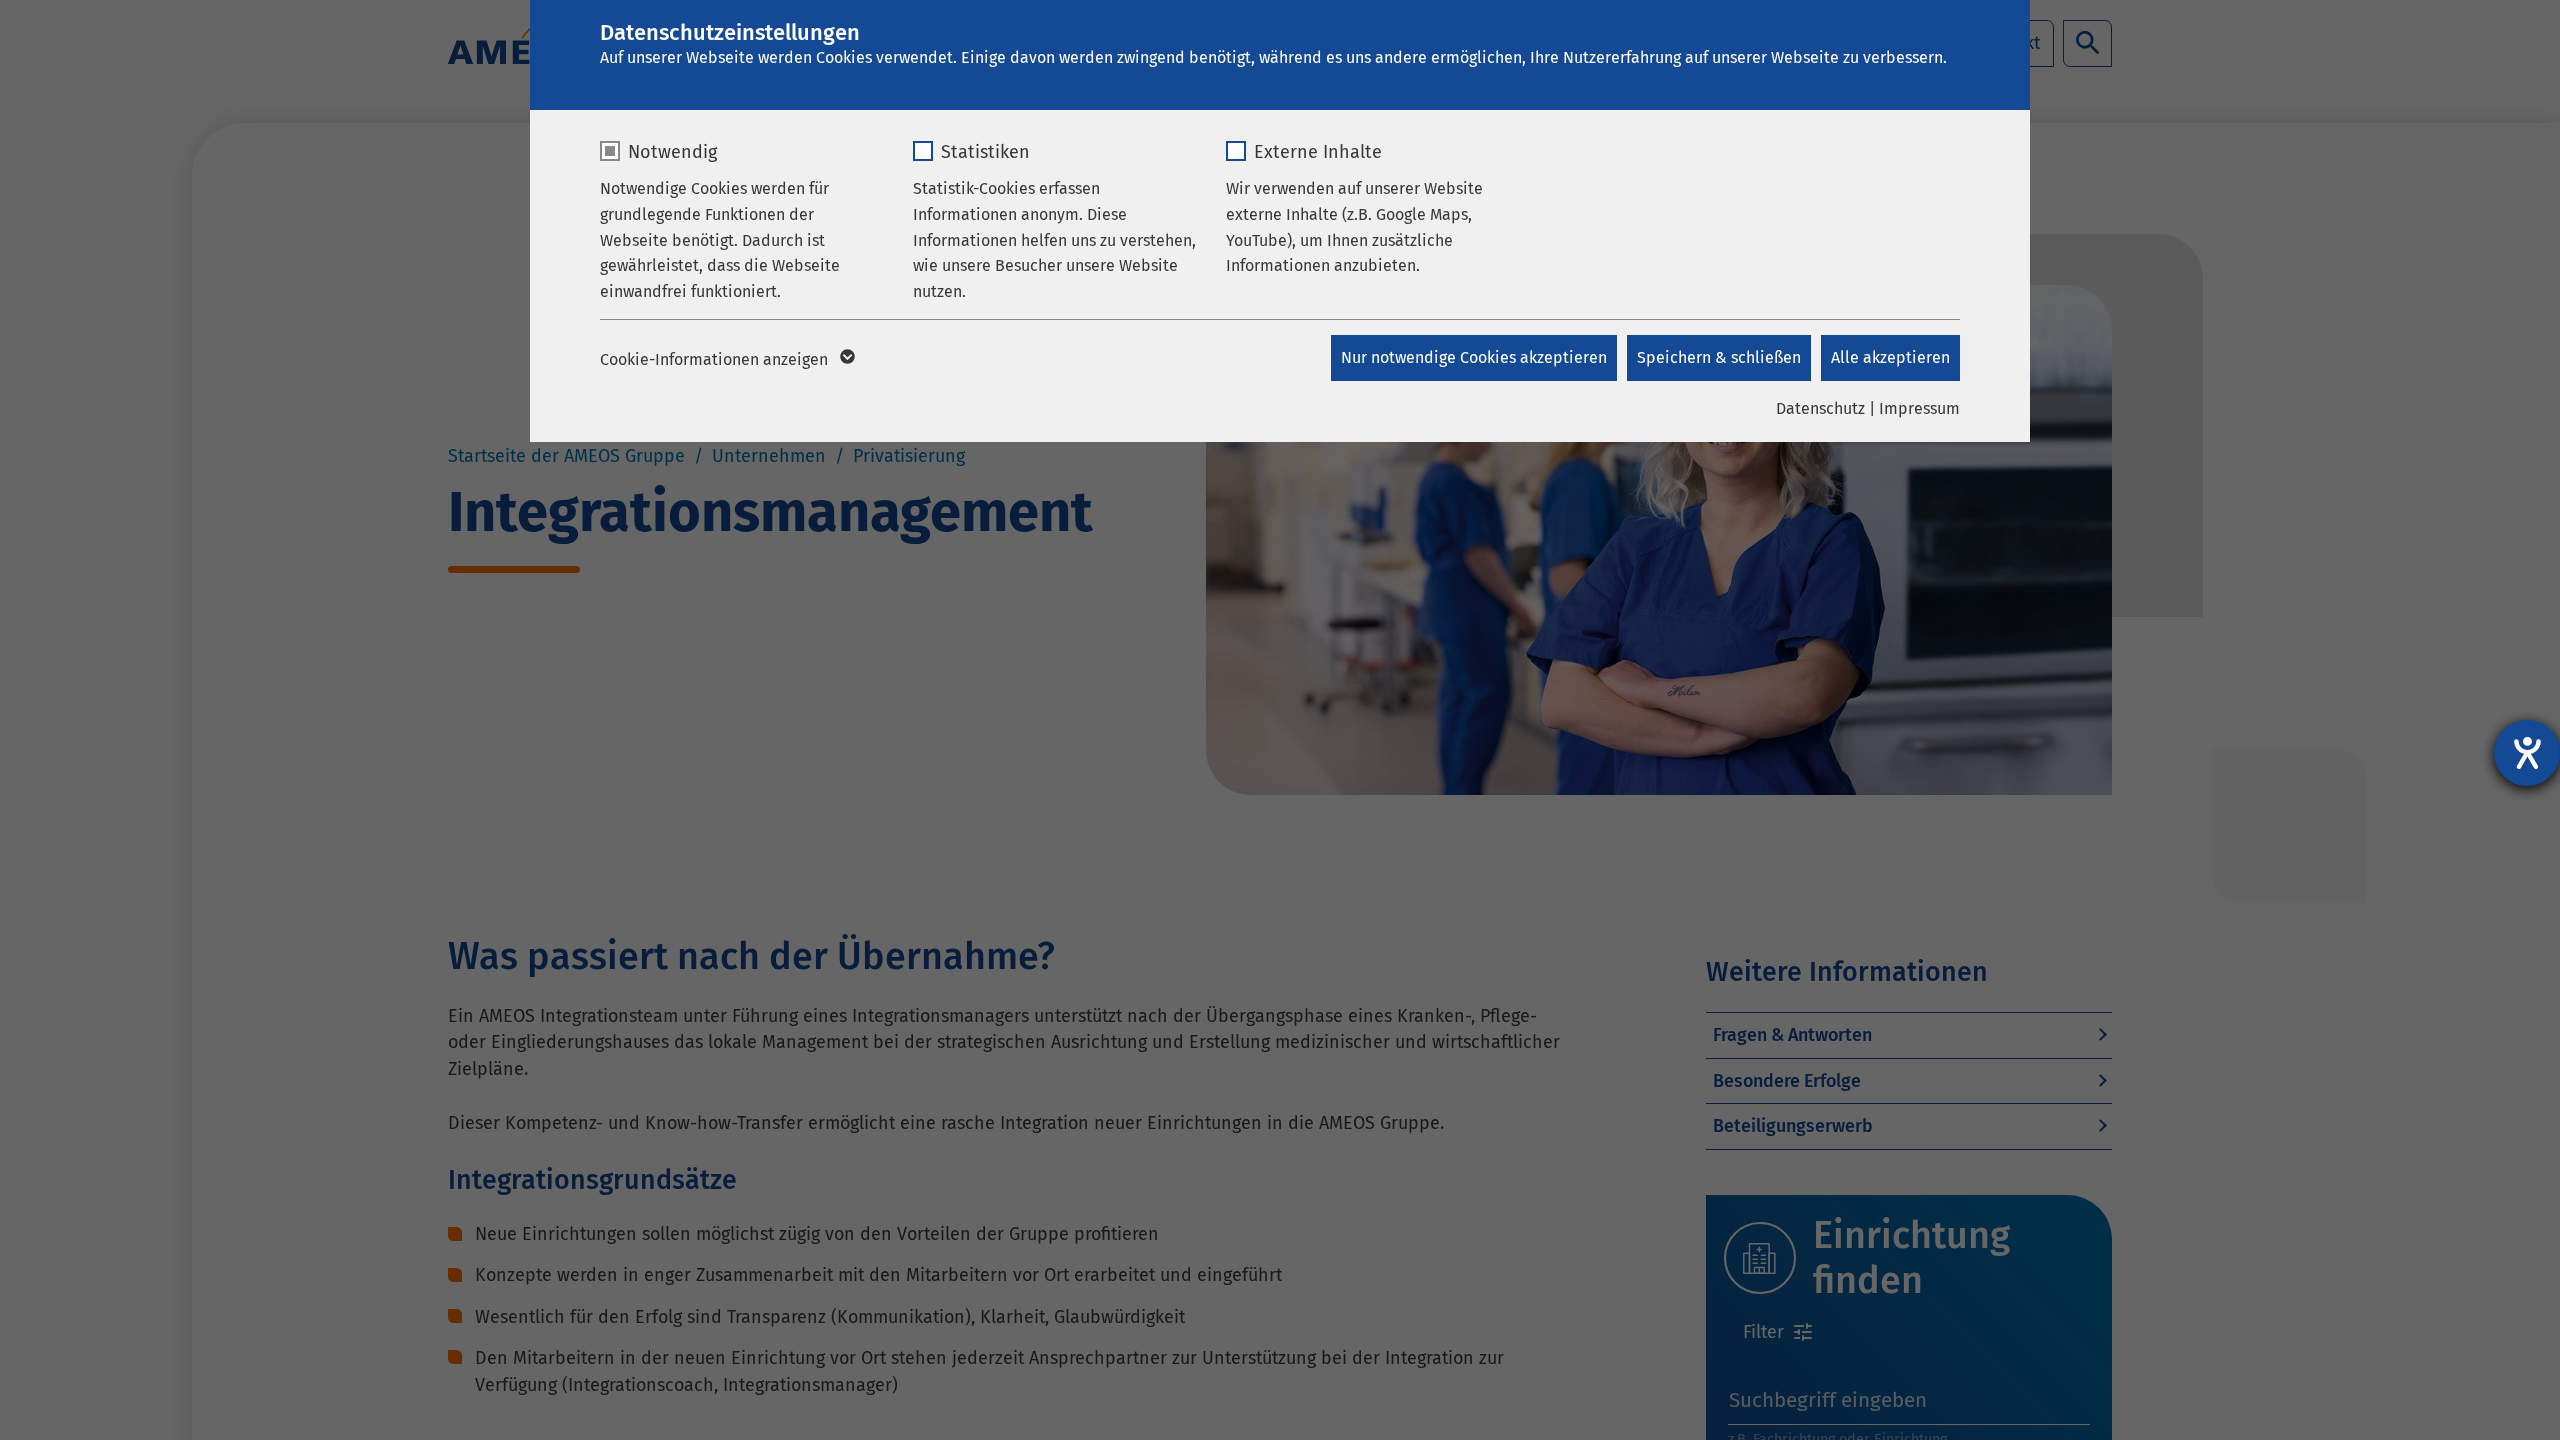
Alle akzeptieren (1890, 357)
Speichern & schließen (1719, 357)
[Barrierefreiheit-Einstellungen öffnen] (2527, 753)
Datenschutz (1820, 408)
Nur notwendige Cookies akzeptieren (1474, 357)
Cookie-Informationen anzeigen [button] (716, 359)
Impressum (1919, 408)
